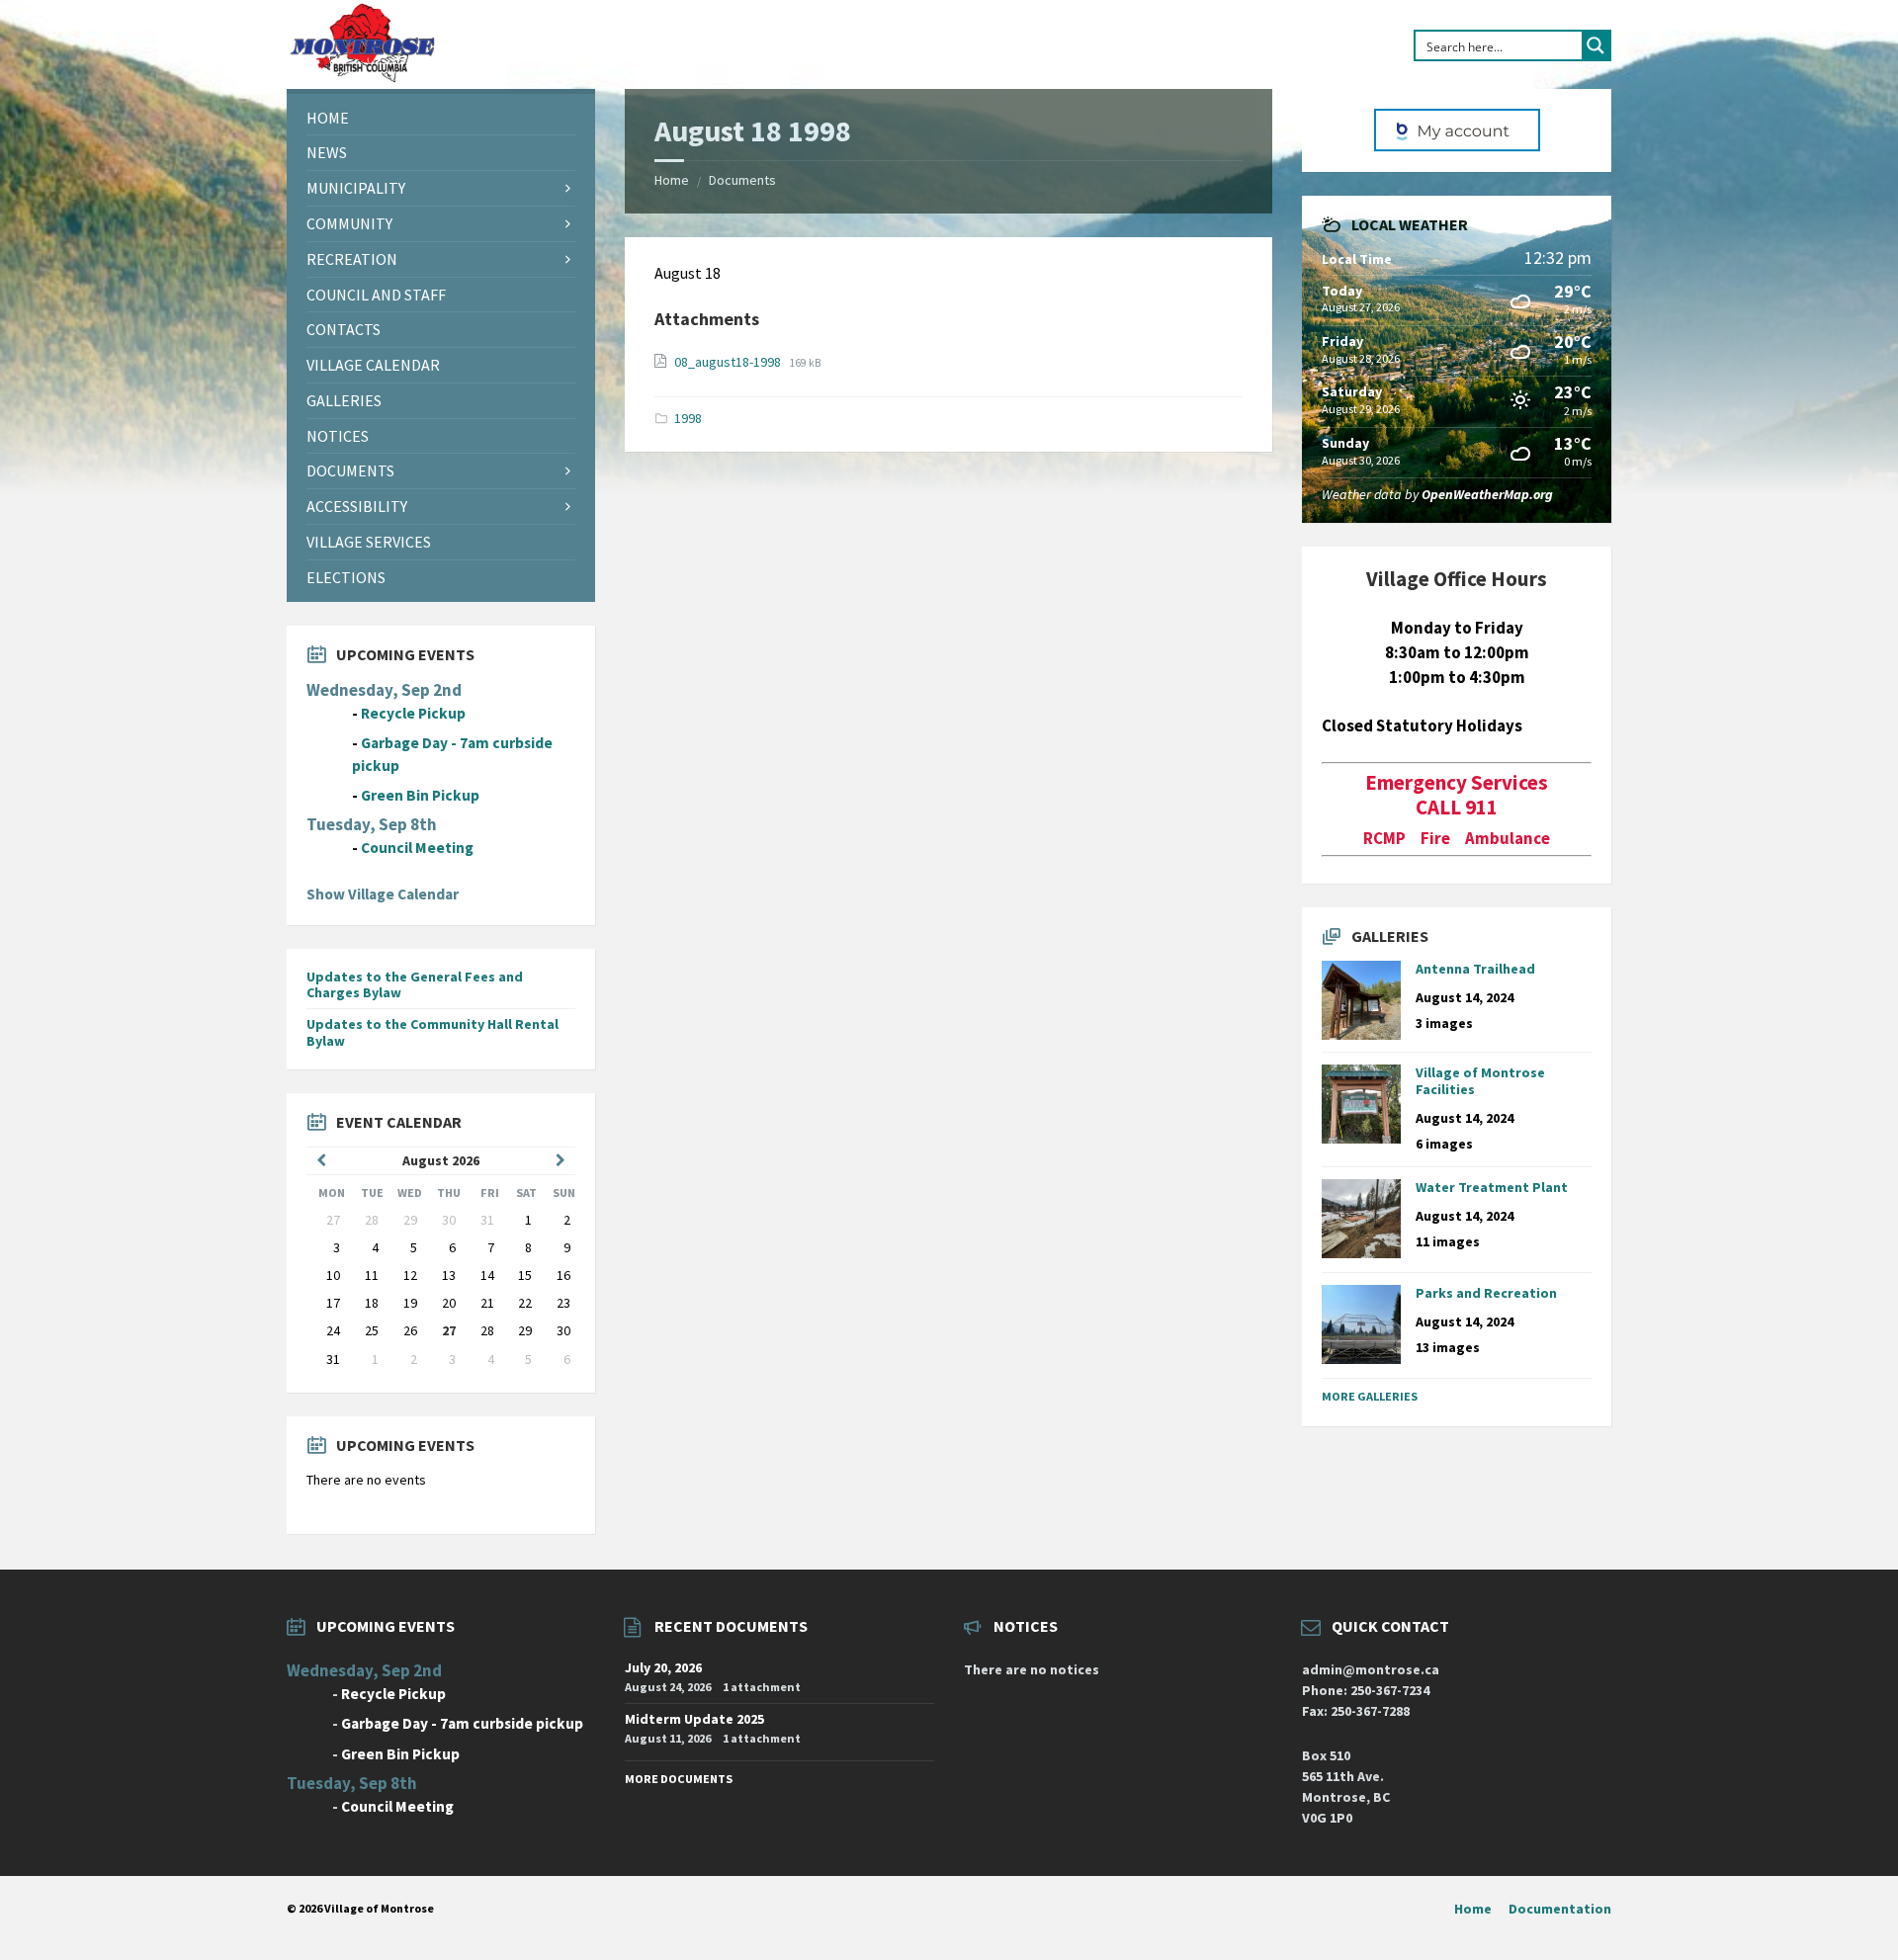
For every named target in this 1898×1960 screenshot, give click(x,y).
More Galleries (1370, 1396)
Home (672, 180)
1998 (688, 418)
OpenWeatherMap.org (1487, 494)
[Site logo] (362, 78)
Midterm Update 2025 (694, 1719)
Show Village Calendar (383, 894)
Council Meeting (417, 848)
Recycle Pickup (413, 713)
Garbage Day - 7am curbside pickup (462, 1723)
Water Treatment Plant (1492, 1187)
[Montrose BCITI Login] (1456, 130)
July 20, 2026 (663, 1667)
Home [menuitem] (1473, 1909)
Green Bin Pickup (420, 795)
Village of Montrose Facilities (1480, 1081)
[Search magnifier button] (1596, 45)
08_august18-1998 (729, 362)
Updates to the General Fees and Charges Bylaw (415, 985)
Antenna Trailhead (1475, 969)
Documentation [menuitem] (1560, 1909)
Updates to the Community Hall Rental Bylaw (432, 1032)
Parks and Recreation (1486, 1293)
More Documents (679, 1779)
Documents (742, 180)
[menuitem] (441, 118)
